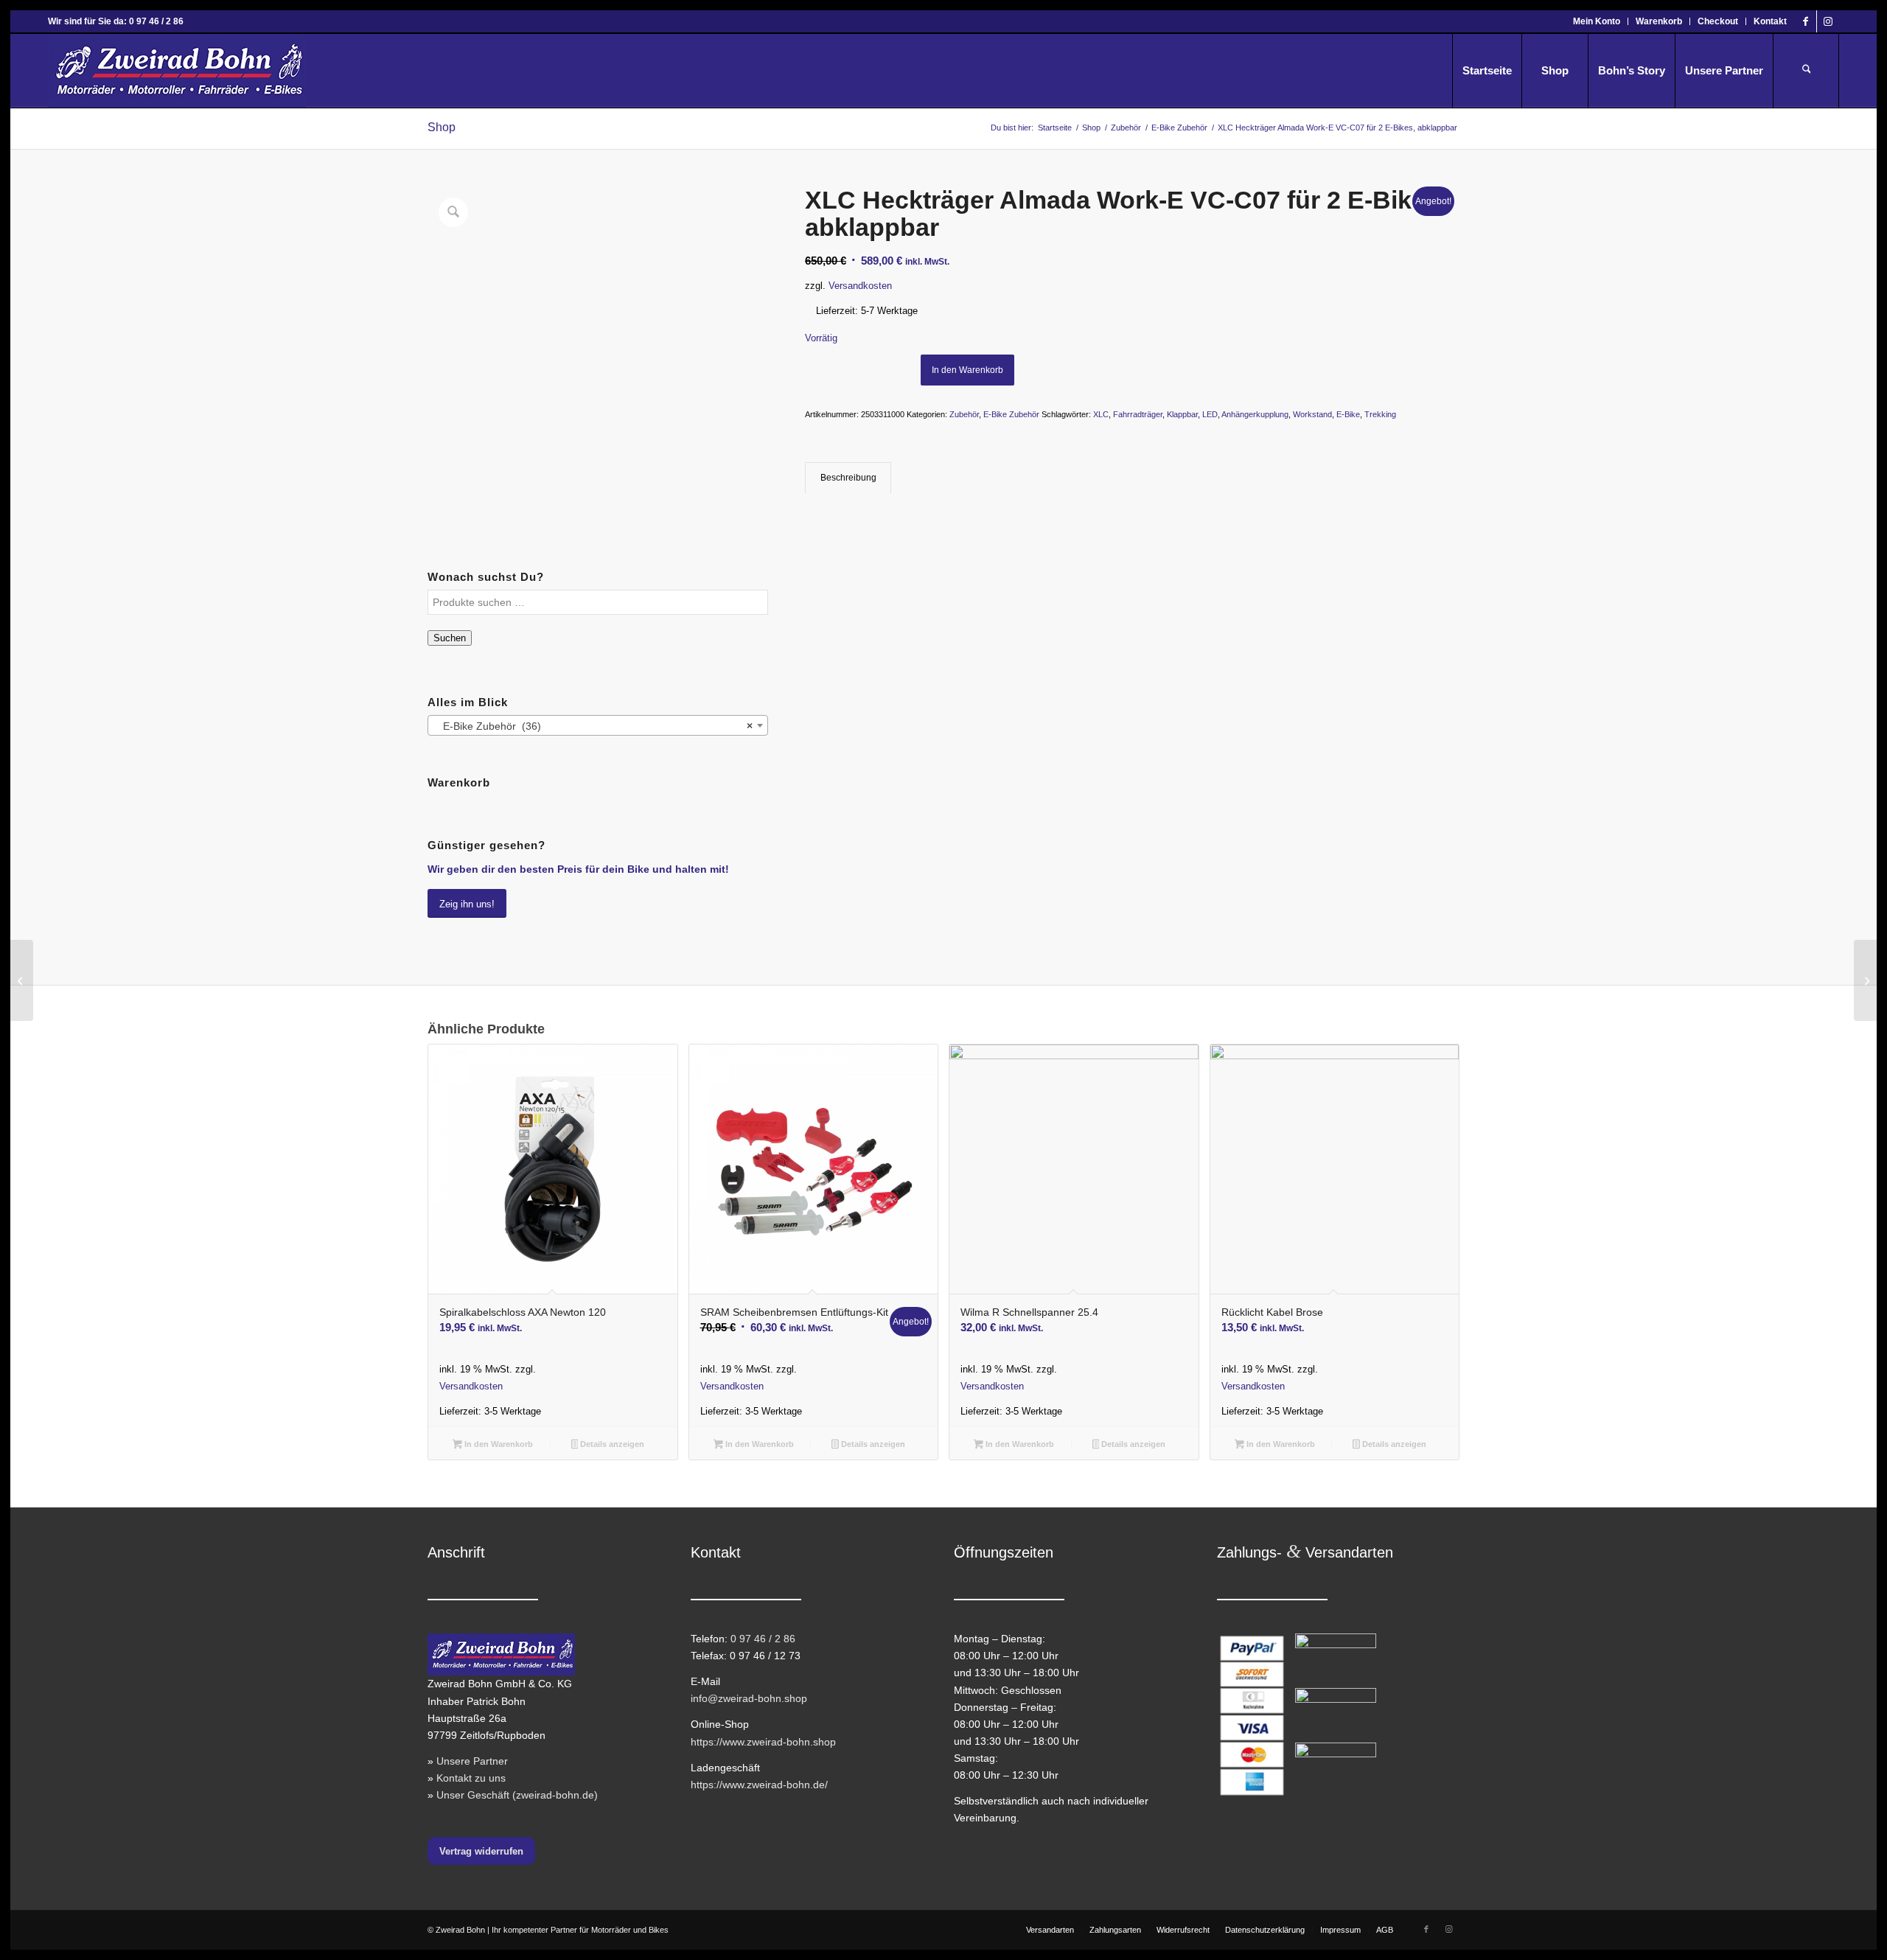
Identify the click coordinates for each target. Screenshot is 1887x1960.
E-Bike (1348, 414)
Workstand (1312, 414)
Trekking (1380, 414)
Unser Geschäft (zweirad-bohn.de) (517, 1795)
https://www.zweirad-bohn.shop (763, 1742)
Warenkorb (1659, 21)
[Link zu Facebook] (1806, 21)
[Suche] (1806, 71)
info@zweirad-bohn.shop (749, 1698)
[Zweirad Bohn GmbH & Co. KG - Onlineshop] (177, 71)
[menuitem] (1597, 21)
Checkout (1718, 21)
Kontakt (1770, 21)
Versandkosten (860, 286)
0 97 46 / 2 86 (763, 1639)
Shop (442, 127)
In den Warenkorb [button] (498, 1444)
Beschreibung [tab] (848, 478)
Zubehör (964, 414)
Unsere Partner (472, 1761)
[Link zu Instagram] (1828, 21)
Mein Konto (1597, 21)
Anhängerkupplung (1255, 414)
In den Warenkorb (967, 370)
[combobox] (598, 725)
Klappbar (1182, 414)
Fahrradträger (1138, 414)
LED (1210, 414)
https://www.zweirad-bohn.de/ (759, 1785)
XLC (1101, 414)
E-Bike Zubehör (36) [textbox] (593, 726)
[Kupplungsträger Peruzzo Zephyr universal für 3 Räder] (1865, 980)
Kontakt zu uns (471, 1778)
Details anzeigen (611, 1444)
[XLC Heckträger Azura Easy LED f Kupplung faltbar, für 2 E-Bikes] (22, 980)
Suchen (450, 638)
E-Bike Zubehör (1011, 414)
